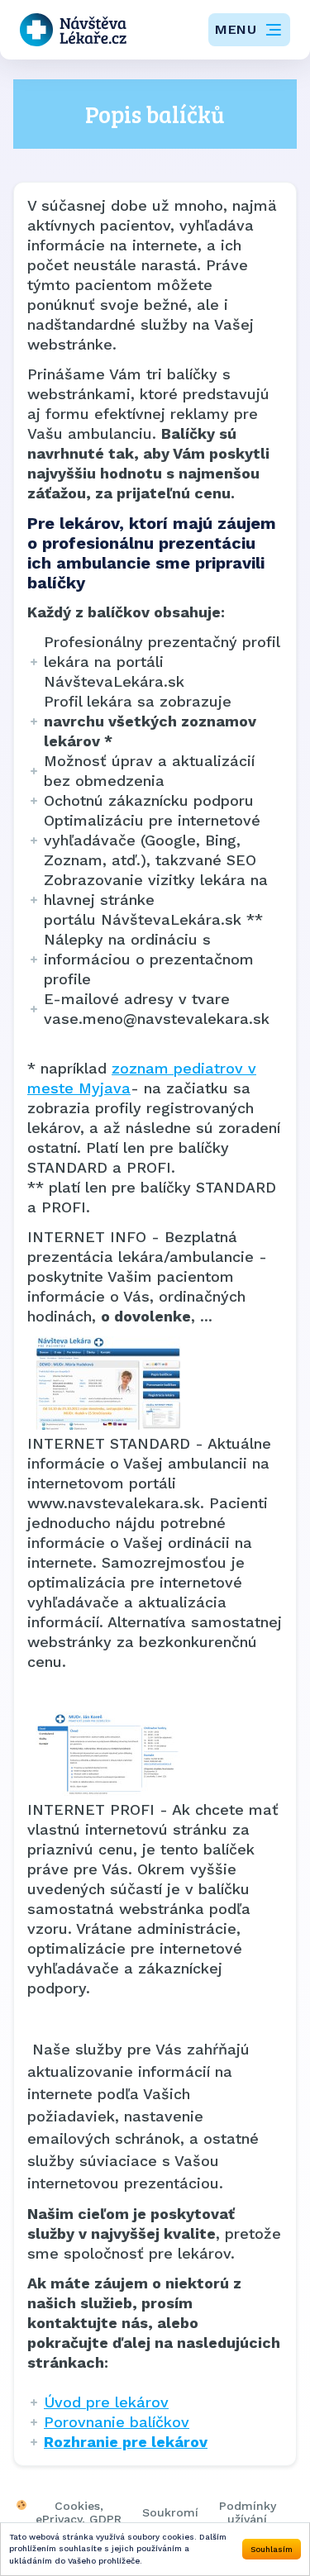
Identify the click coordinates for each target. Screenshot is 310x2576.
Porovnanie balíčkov (117, 2422)
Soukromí (170, 2512)
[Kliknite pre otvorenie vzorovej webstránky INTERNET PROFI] (155, 1754)
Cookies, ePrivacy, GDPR (79, 2512)
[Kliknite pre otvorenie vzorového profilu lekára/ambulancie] (155, 1383)
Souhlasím (272, 2549)
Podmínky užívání (248, 2512)
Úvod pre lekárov (106, 2402)
